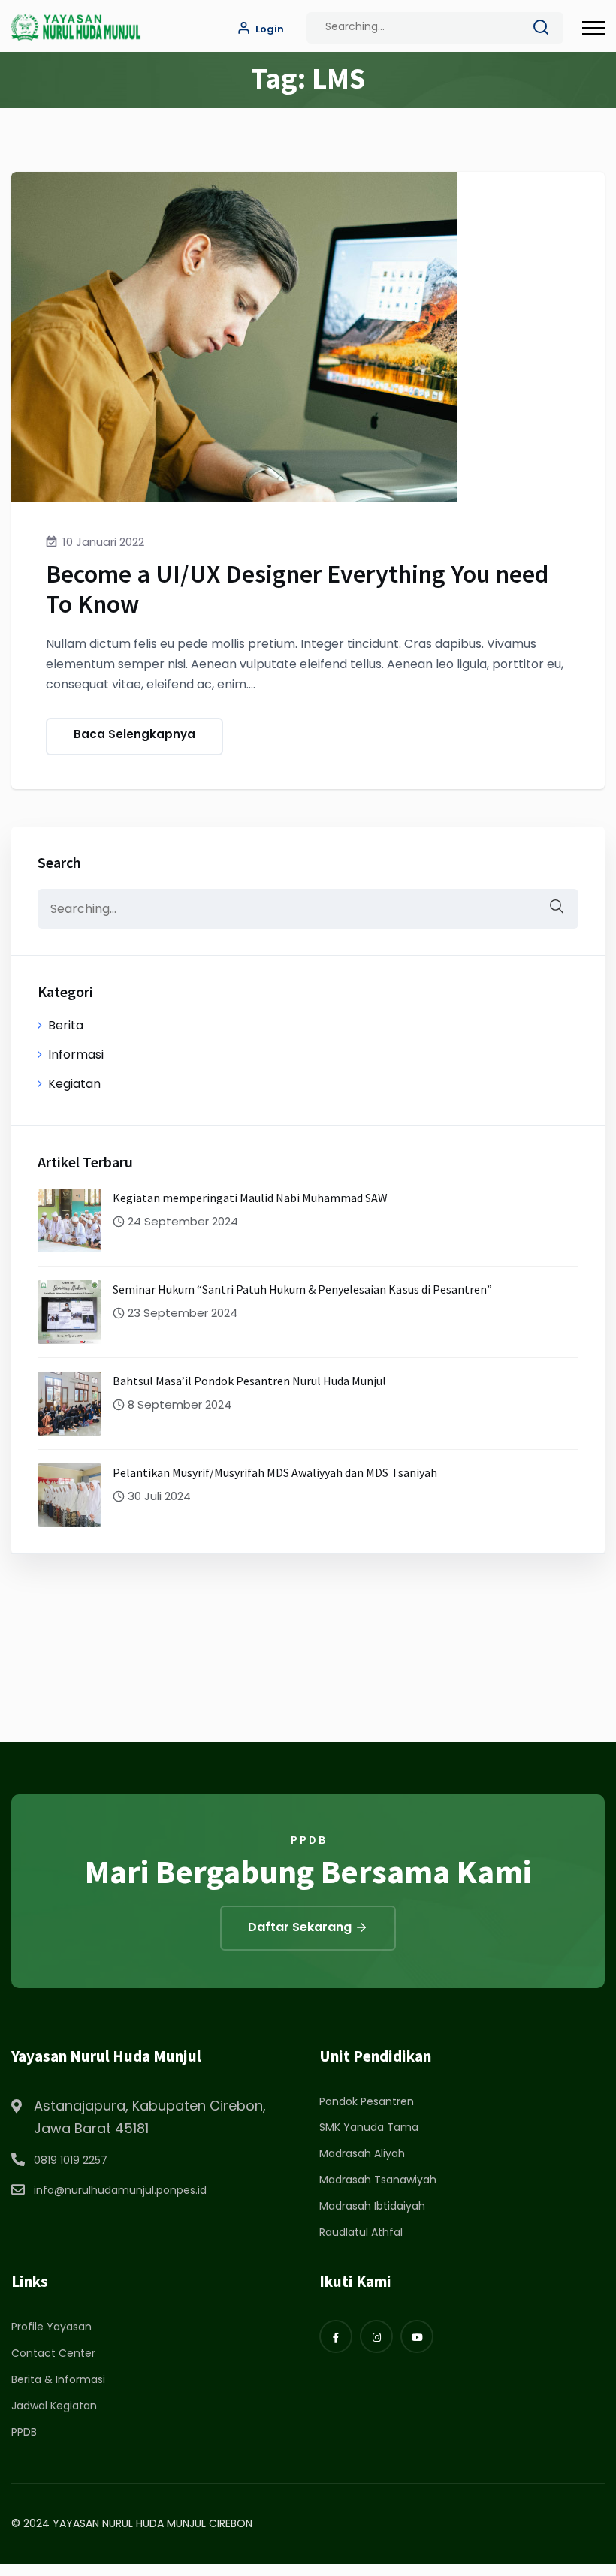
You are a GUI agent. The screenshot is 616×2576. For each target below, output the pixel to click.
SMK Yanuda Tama (369, 2127)
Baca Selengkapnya (134, 734)
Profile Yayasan (51, 2327)
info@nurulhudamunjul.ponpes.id (120, 2190)
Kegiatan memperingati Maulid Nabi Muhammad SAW (250, 1198)
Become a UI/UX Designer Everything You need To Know (297, 589)
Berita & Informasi (58, 2379)
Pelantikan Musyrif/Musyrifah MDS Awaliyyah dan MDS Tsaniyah (275, 1472)
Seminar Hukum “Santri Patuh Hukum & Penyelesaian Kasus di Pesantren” (302, 1289)
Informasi (76, 1055)
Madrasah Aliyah (362, 2153)
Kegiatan (74, 1084)
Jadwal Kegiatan (54, 2406)
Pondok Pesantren (367, 2101)
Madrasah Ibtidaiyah (372, 2206)
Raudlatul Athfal (361, 2232)
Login (269, 29)
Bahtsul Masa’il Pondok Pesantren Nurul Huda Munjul (250, 1381)
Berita (66, 1025)
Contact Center (53, 2353)
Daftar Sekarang (301, 1927)
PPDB (24, 2432)
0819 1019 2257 (71, 2160)
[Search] (541, 30)
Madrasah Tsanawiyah (378, 2180)
